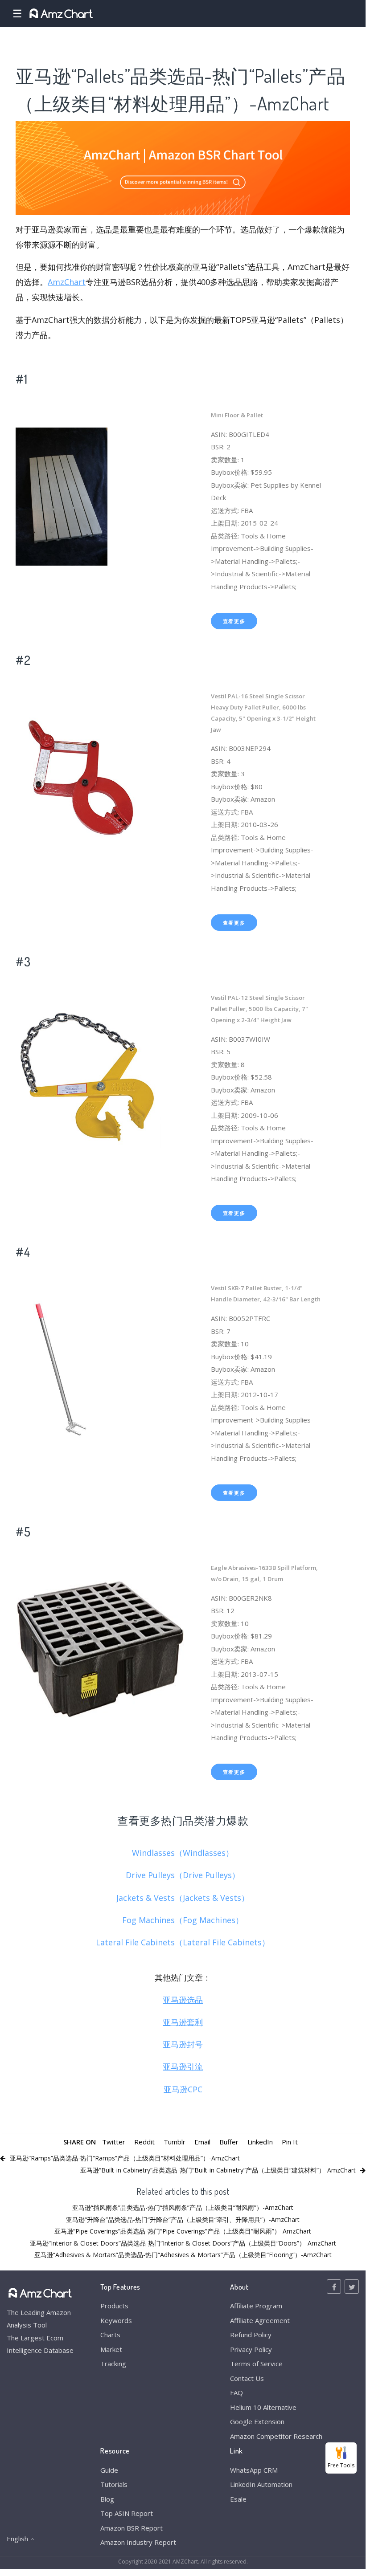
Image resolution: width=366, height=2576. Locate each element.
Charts (110, 2335)
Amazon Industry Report (138, 2542)
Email (202, 2142)
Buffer (229, 2142)
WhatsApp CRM (254, 2470)
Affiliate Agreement (260, 2320)
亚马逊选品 (183, 2000)
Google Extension (257, 2421)
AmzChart (67, 282)
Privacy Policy (251, 2349)
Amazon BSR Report (132, 2528)
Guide (109, 2470)
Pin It (290, 2142)
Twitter (114, 2142)
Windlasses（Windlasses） (183, 1853)
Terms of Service (256, 2364)
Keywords (116, 2320)
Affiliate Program (256, 2306)
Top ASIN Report (127, 2513)
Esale (238, 2499)
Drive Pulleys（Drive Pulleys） (183, 1875)
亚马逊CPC (183, 2089)
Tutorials (114, 2484)
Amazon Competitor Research (276, 2436)
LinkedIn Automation (261, 2484)
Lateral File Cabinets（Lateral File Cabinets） (183, 1942)
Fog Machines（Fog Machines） (183, 1920)
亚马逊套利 (183, 2022)
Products (114, 2306)
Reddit (144, 2142)
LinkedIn (260, 2142)
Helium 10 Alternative (263, 2407)
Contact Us (247, 2378)
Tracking (113, 2364)
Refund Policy (251, 2335)
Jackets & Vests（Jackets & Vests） (183, 1898)
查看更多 (234, 621)
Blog (107, 2499)
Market (111, 2349)
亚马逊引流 (183, 2067)
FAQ (236, 2393)
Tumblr (175, 2142)
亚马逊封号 (183, 2044)
